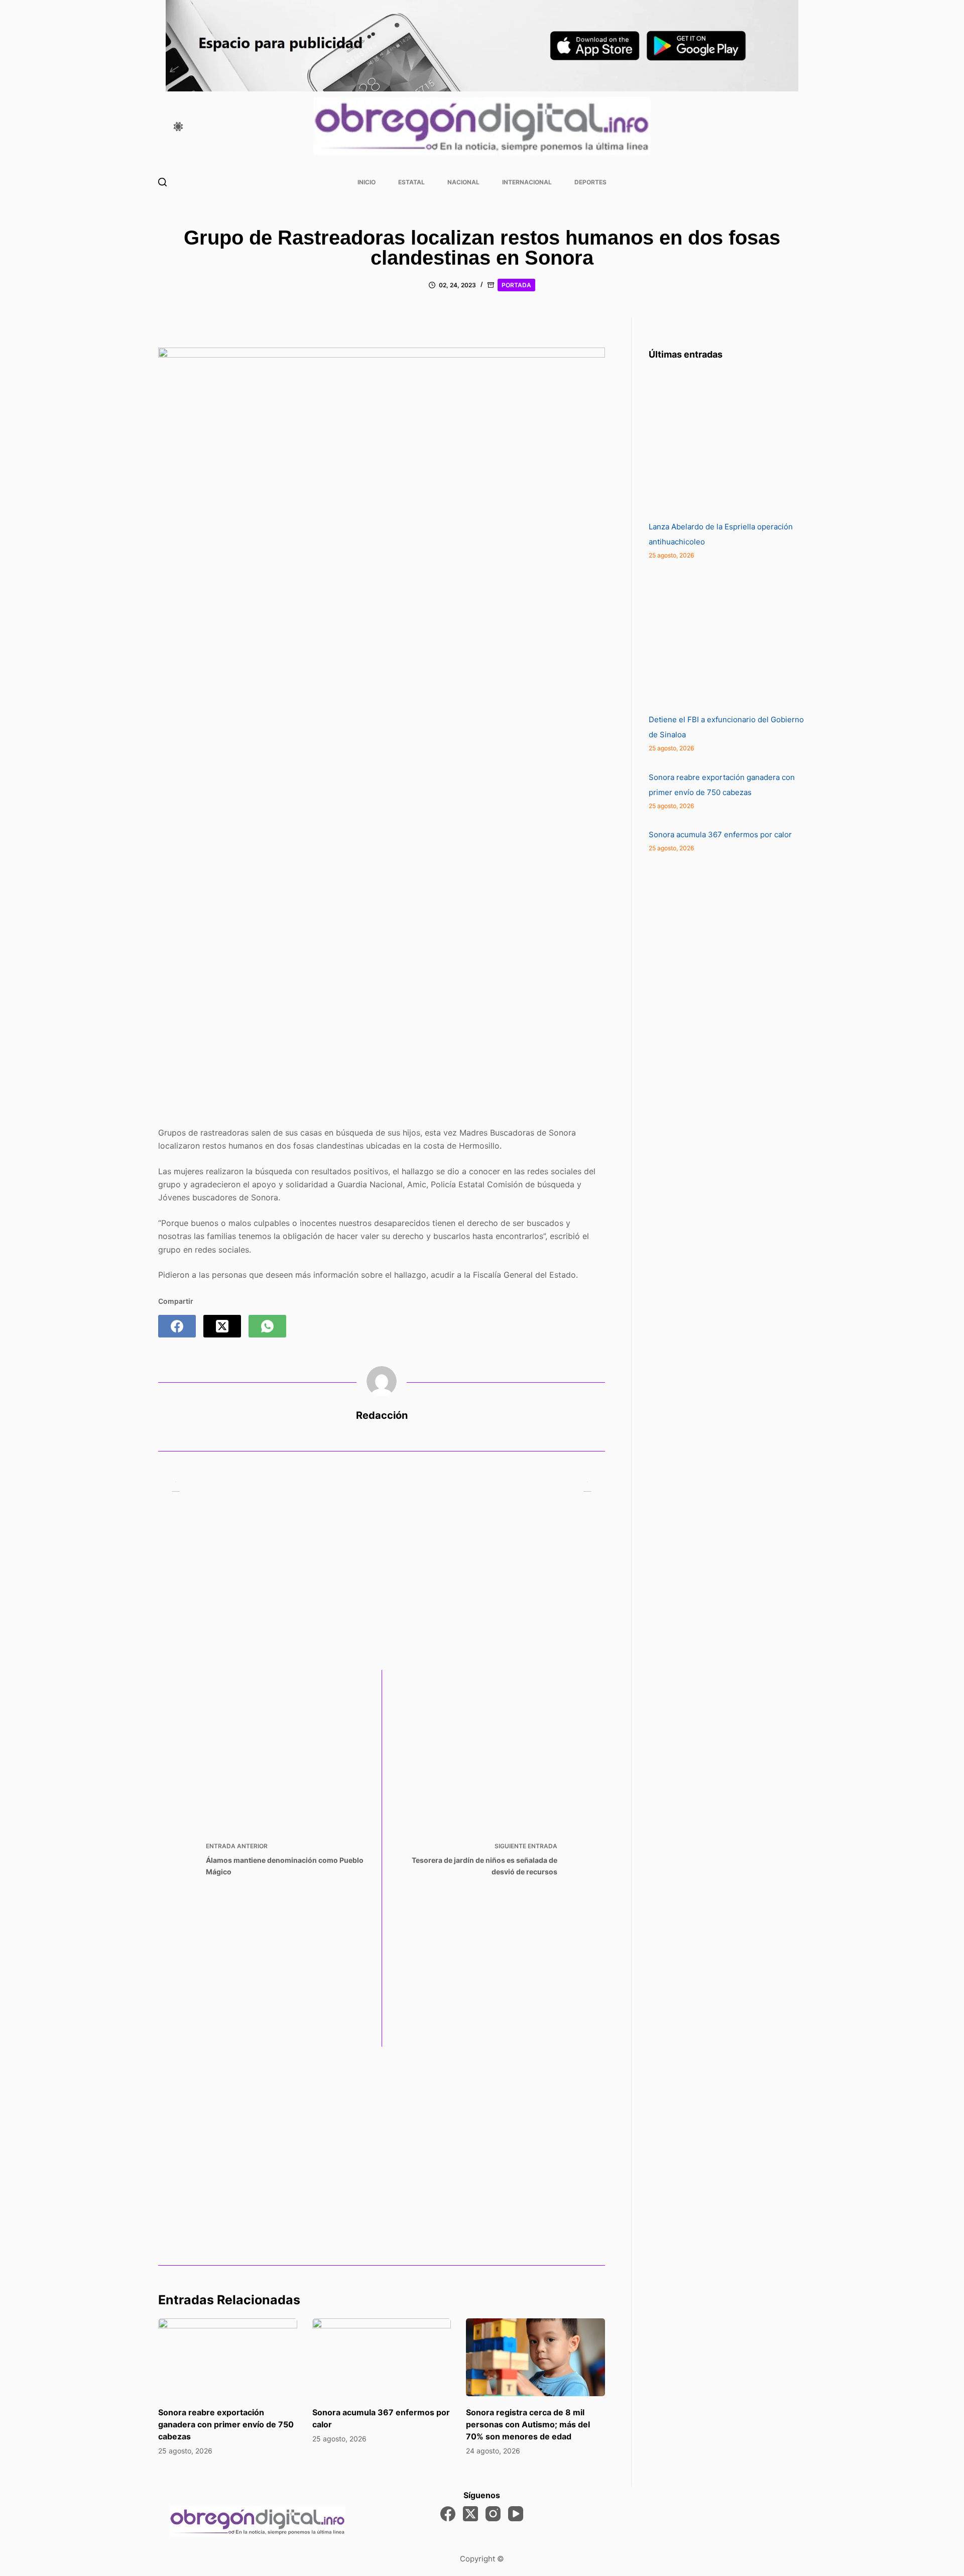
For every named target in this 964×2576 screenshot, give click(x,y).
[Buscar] (162, 182)
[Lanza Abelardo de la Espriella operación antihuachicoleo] (724, 444)
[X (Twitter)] (222, 1326)
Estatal (411, 182)
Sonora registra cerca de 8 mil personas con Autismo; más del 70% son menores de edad (528, 2424)
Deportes (590, 182)
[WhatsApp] (267, 1326)
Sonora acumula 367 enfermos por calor (720, 834)
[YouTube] (516, 2514)
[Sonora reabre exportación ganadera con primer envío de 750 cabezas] (228, 2358)
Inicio (367, 182)
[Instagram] (493, 2514)
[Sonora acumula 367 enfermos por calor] (382, 2358)
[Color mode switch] (178, 127)
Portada (516, 285)
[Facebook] (177, 1326)
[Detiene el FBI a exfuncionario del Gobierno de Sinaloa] (724, 637)
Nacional (463, 182)
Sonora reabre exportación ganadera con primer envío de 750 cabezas (226, 2424)
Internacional (527, 182)
